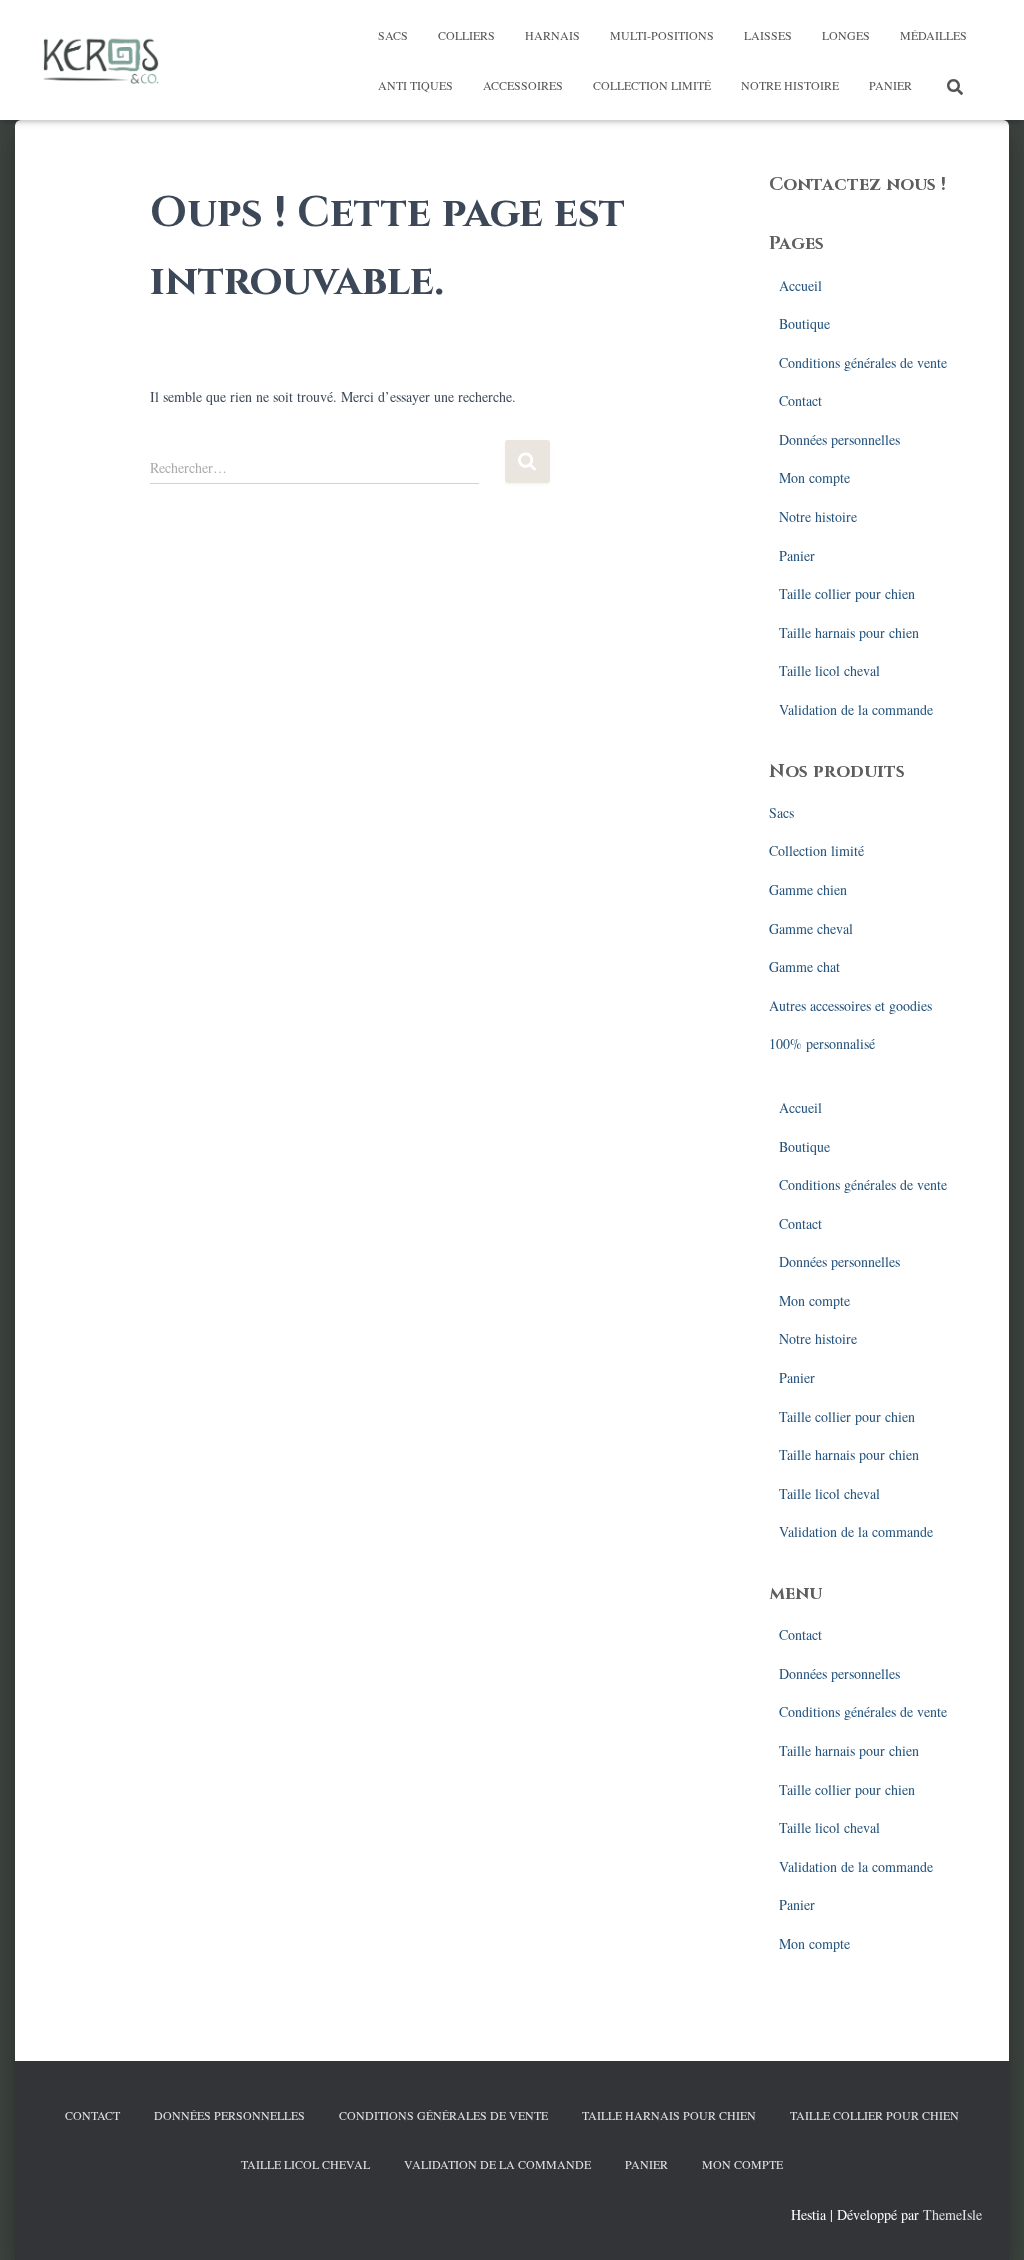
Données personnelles (839, 439)
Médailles (933, 35)
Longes (846, 35)
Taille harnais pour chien (849, 632)
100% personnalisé (822, 1043)
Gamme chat (804, 966)
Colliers (466, 35)
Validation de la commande (856, 709)
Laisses (768, 35)
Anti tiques (415, 85)
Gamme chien (808, 889)
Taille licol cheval (829, 670)
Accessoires (523, 85)
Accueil (800, 285)
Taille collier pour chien (847, 593)
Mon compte (814, 477)
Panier (890, 85)
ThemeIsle (952, 2214)
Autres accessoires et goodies (850, 1005)
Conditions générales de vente (863, 362)
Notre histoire (790, 85)
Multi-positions (662, 35)
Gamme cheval (811, 928)
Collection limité (652, 85)
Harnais (552, 35)
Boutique (804, 323)
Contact (800, 400)
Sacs (393, 35)
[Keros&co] (101, 60)
